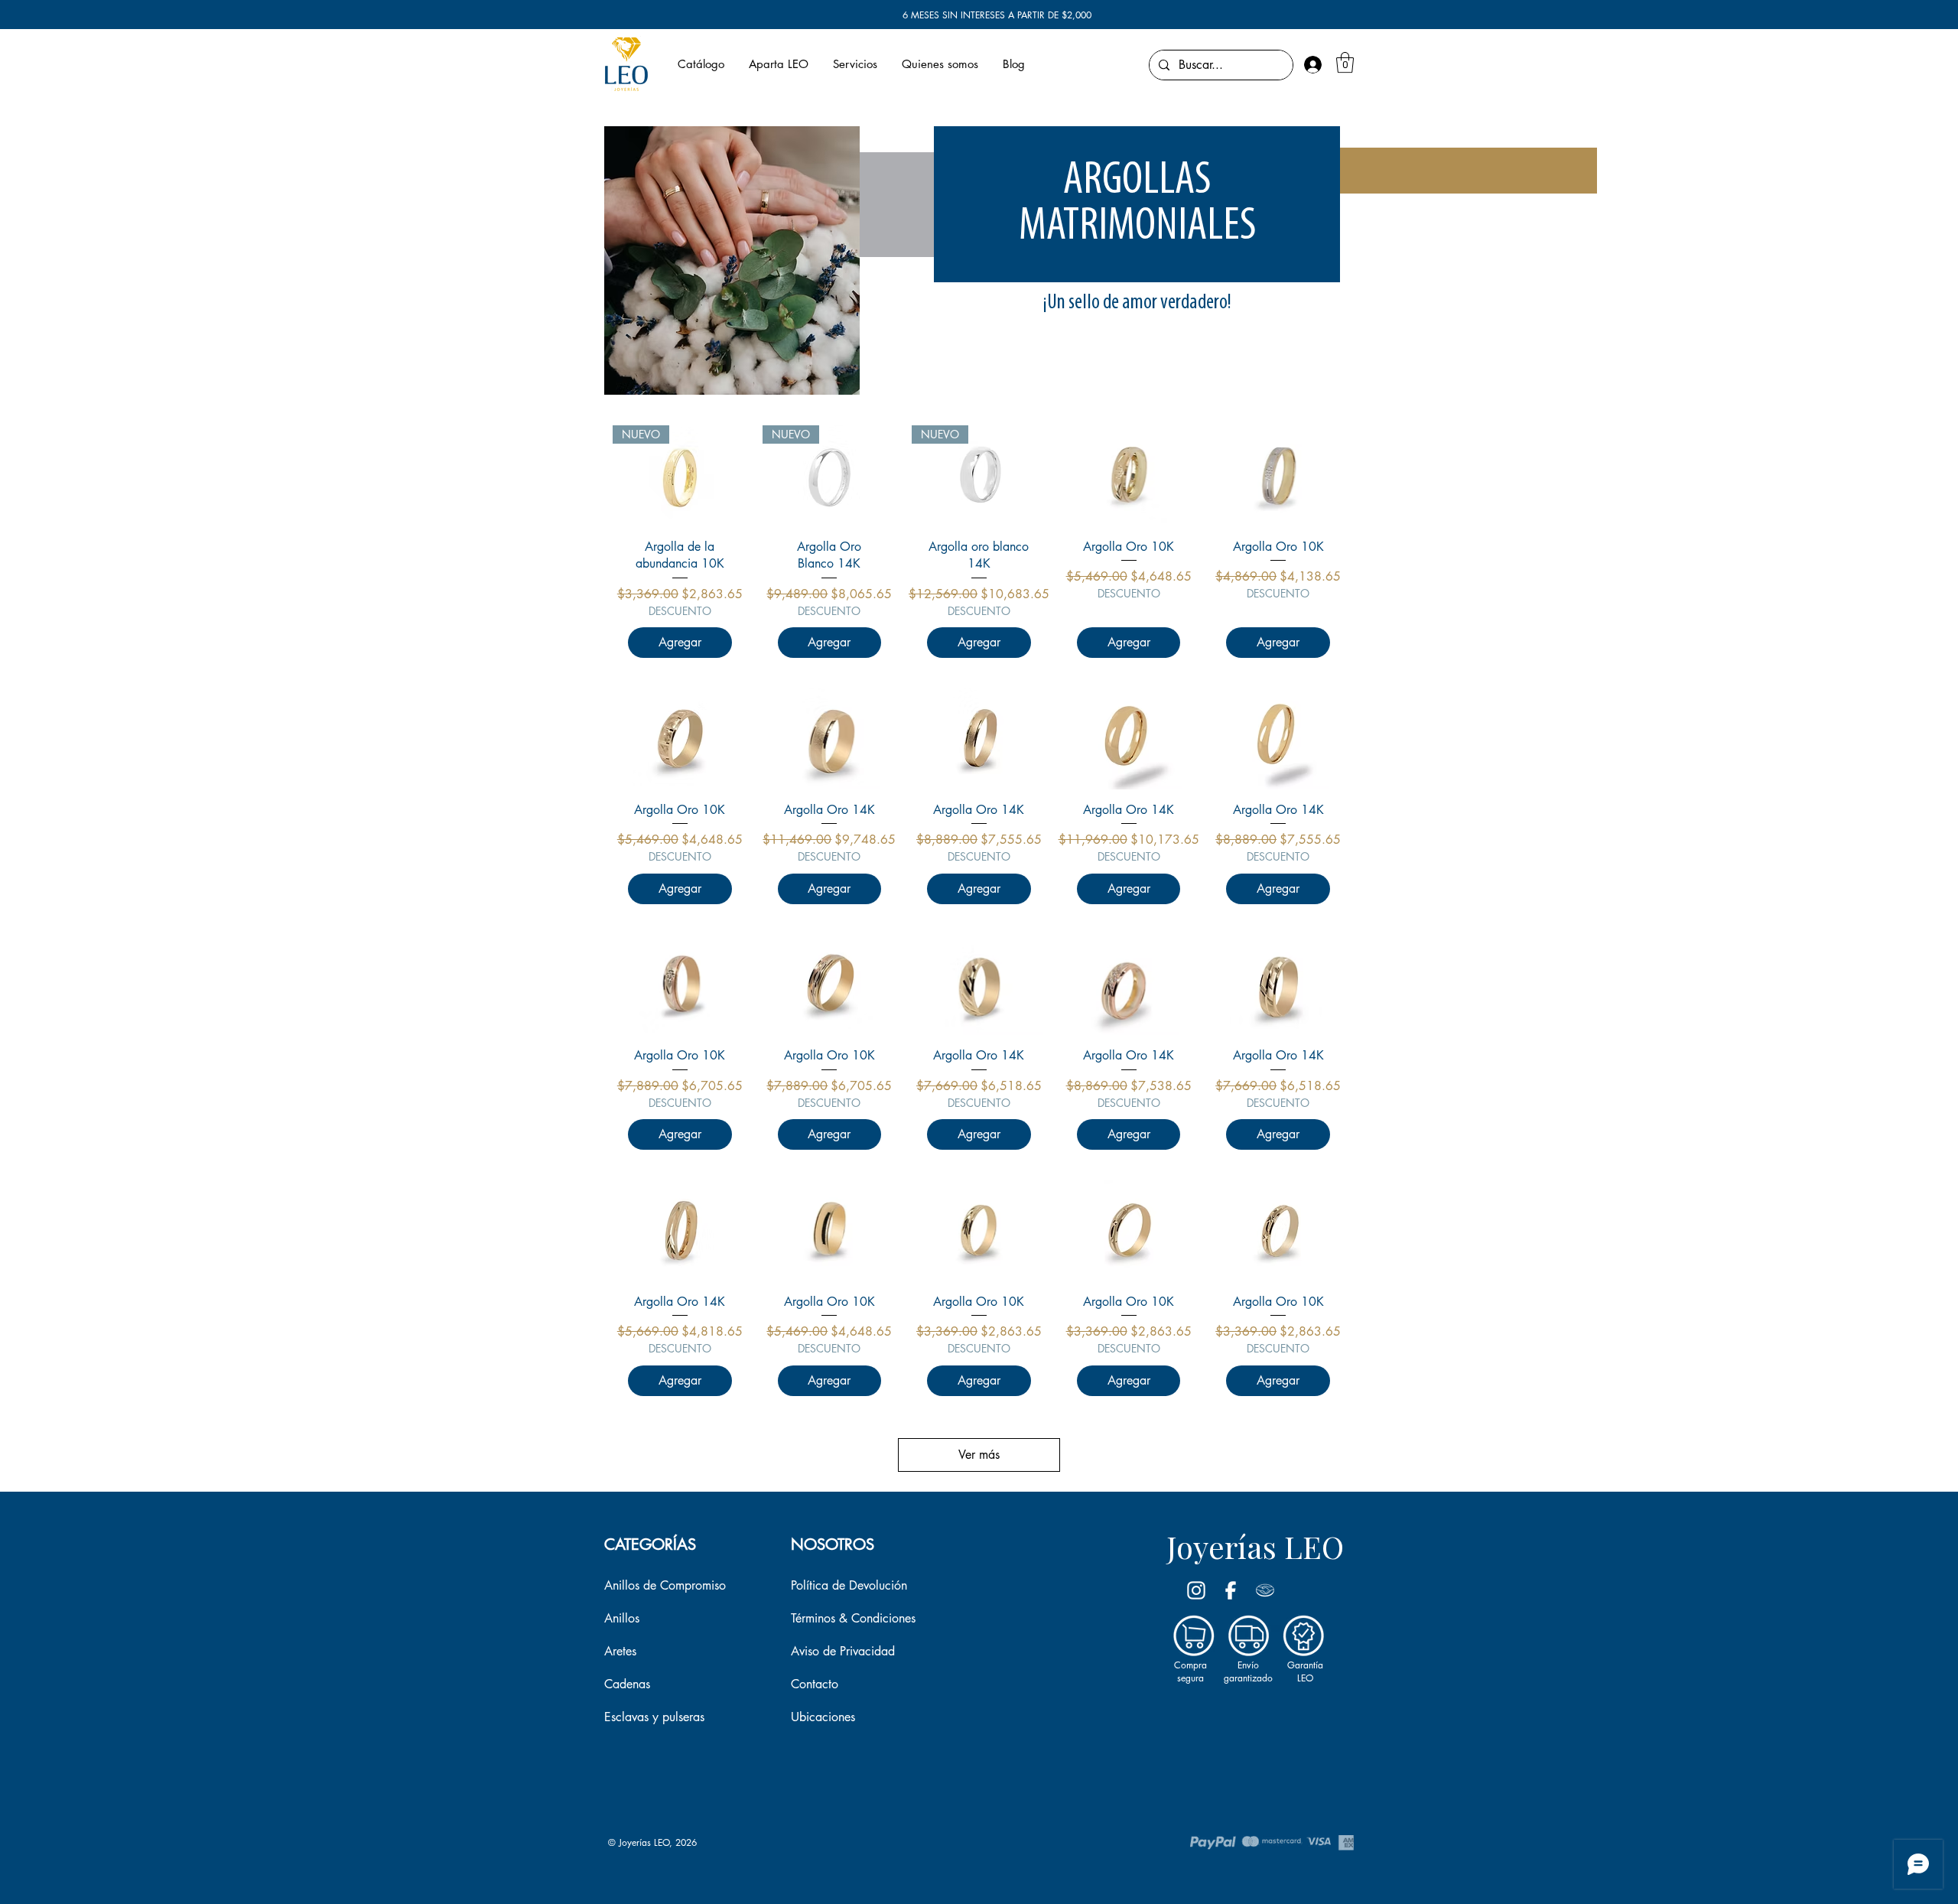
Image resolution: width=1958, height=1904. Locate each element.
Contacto (815, 1684)
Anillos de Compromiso (665, 1585)
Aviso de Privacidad (843, 1651)
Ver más (979, 1455)
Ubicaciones (823, 1717)
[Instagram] (1196, 1590)
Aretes (620, 1651)
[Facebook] (1231, 1590)
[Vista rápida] (1129, 476)
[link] (1345, 62)
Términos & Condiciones (853, 1618)
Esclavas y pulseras (654, 1717)
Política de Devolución (849, 1585)
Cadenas (627, 1684)
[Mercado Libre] (1265, 1590)
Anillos (622, 1618)
